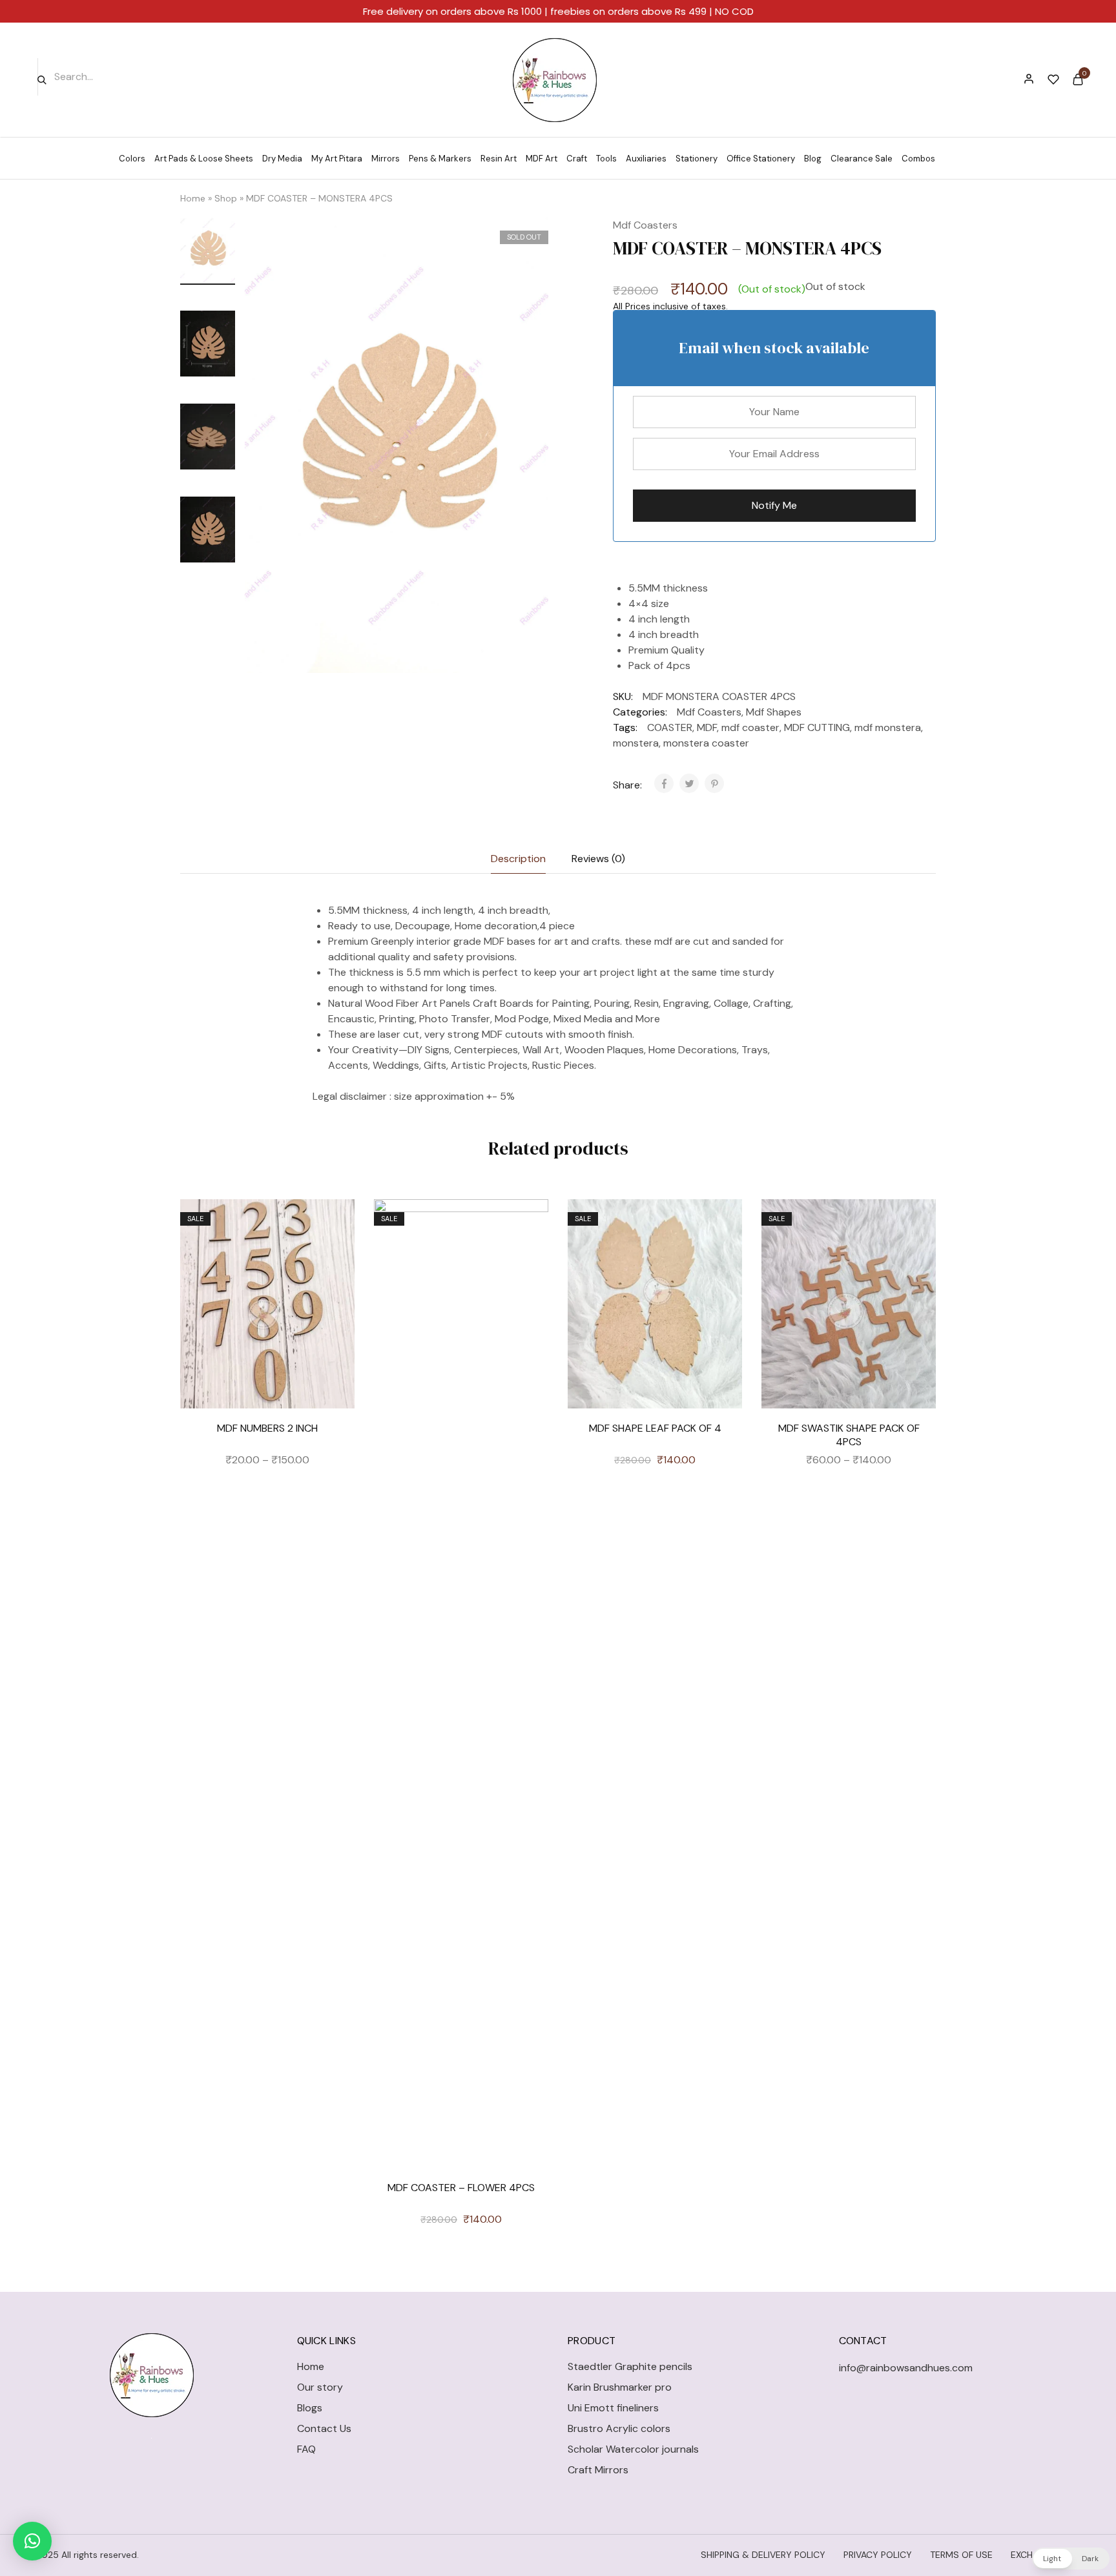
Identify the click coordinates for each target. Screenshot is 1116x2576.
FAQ (306, 2449)
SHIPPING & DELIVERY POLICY (763, 2555)
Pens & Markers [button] (440, 159)
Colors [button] (132, 159)
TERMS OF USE (961, 2555)
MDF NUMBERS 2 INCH (267, 1428)
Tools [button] (606, 159)
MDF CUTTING (817, 727)
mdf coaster (750, 727)
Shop (226, 198)
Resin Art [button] (499, 159)
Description (518, 859)
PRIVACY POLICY (878, 2555)
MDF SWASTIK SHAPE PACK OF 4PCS (849, 1435)
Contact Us (324, 2428)
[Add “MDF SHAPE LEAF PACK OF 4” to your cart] (723, 1257)
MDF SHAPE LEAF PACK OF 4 (655, 1428)
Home (193, 198)
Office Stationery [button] (761, 159)
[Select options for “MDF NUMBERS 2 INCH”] (335, 1257)
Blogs (310, 2408)
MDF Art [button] (542, 159)
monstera (636, 743)
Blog (813, 159)
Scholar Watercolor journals (633, 2449)
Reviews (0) (598, 859)
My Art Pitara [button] (337, 159)
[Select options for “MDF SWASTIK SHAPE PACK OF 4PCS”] (916, 1257)
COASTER (670, 727)
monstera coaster (706, 743)
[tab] (518, 859)
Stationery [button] (697, 159)
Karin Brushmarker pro (620, 2387)
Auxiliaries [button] (646, 159)
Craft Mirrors (598, 2470)
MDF (707, 727)
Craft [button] (577, 159)
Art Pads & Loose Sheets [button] (204, 159)
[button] (32, 2541)
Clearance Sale (862, 159)
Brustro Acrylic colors (619, 2428)
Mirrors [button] (386, 159)
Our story (320, 2387)
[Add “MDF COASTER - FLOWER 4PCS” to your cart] (529, 1257)
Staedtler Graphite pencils (630, 2366)
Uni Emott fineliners (613, 2408)
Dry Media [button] (282, 159)
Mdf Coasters (645, 225)
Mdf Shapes (774, 712)
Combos (918, 159)
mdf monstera (888, 727)
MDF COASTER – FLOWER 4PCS (461, 2188)
